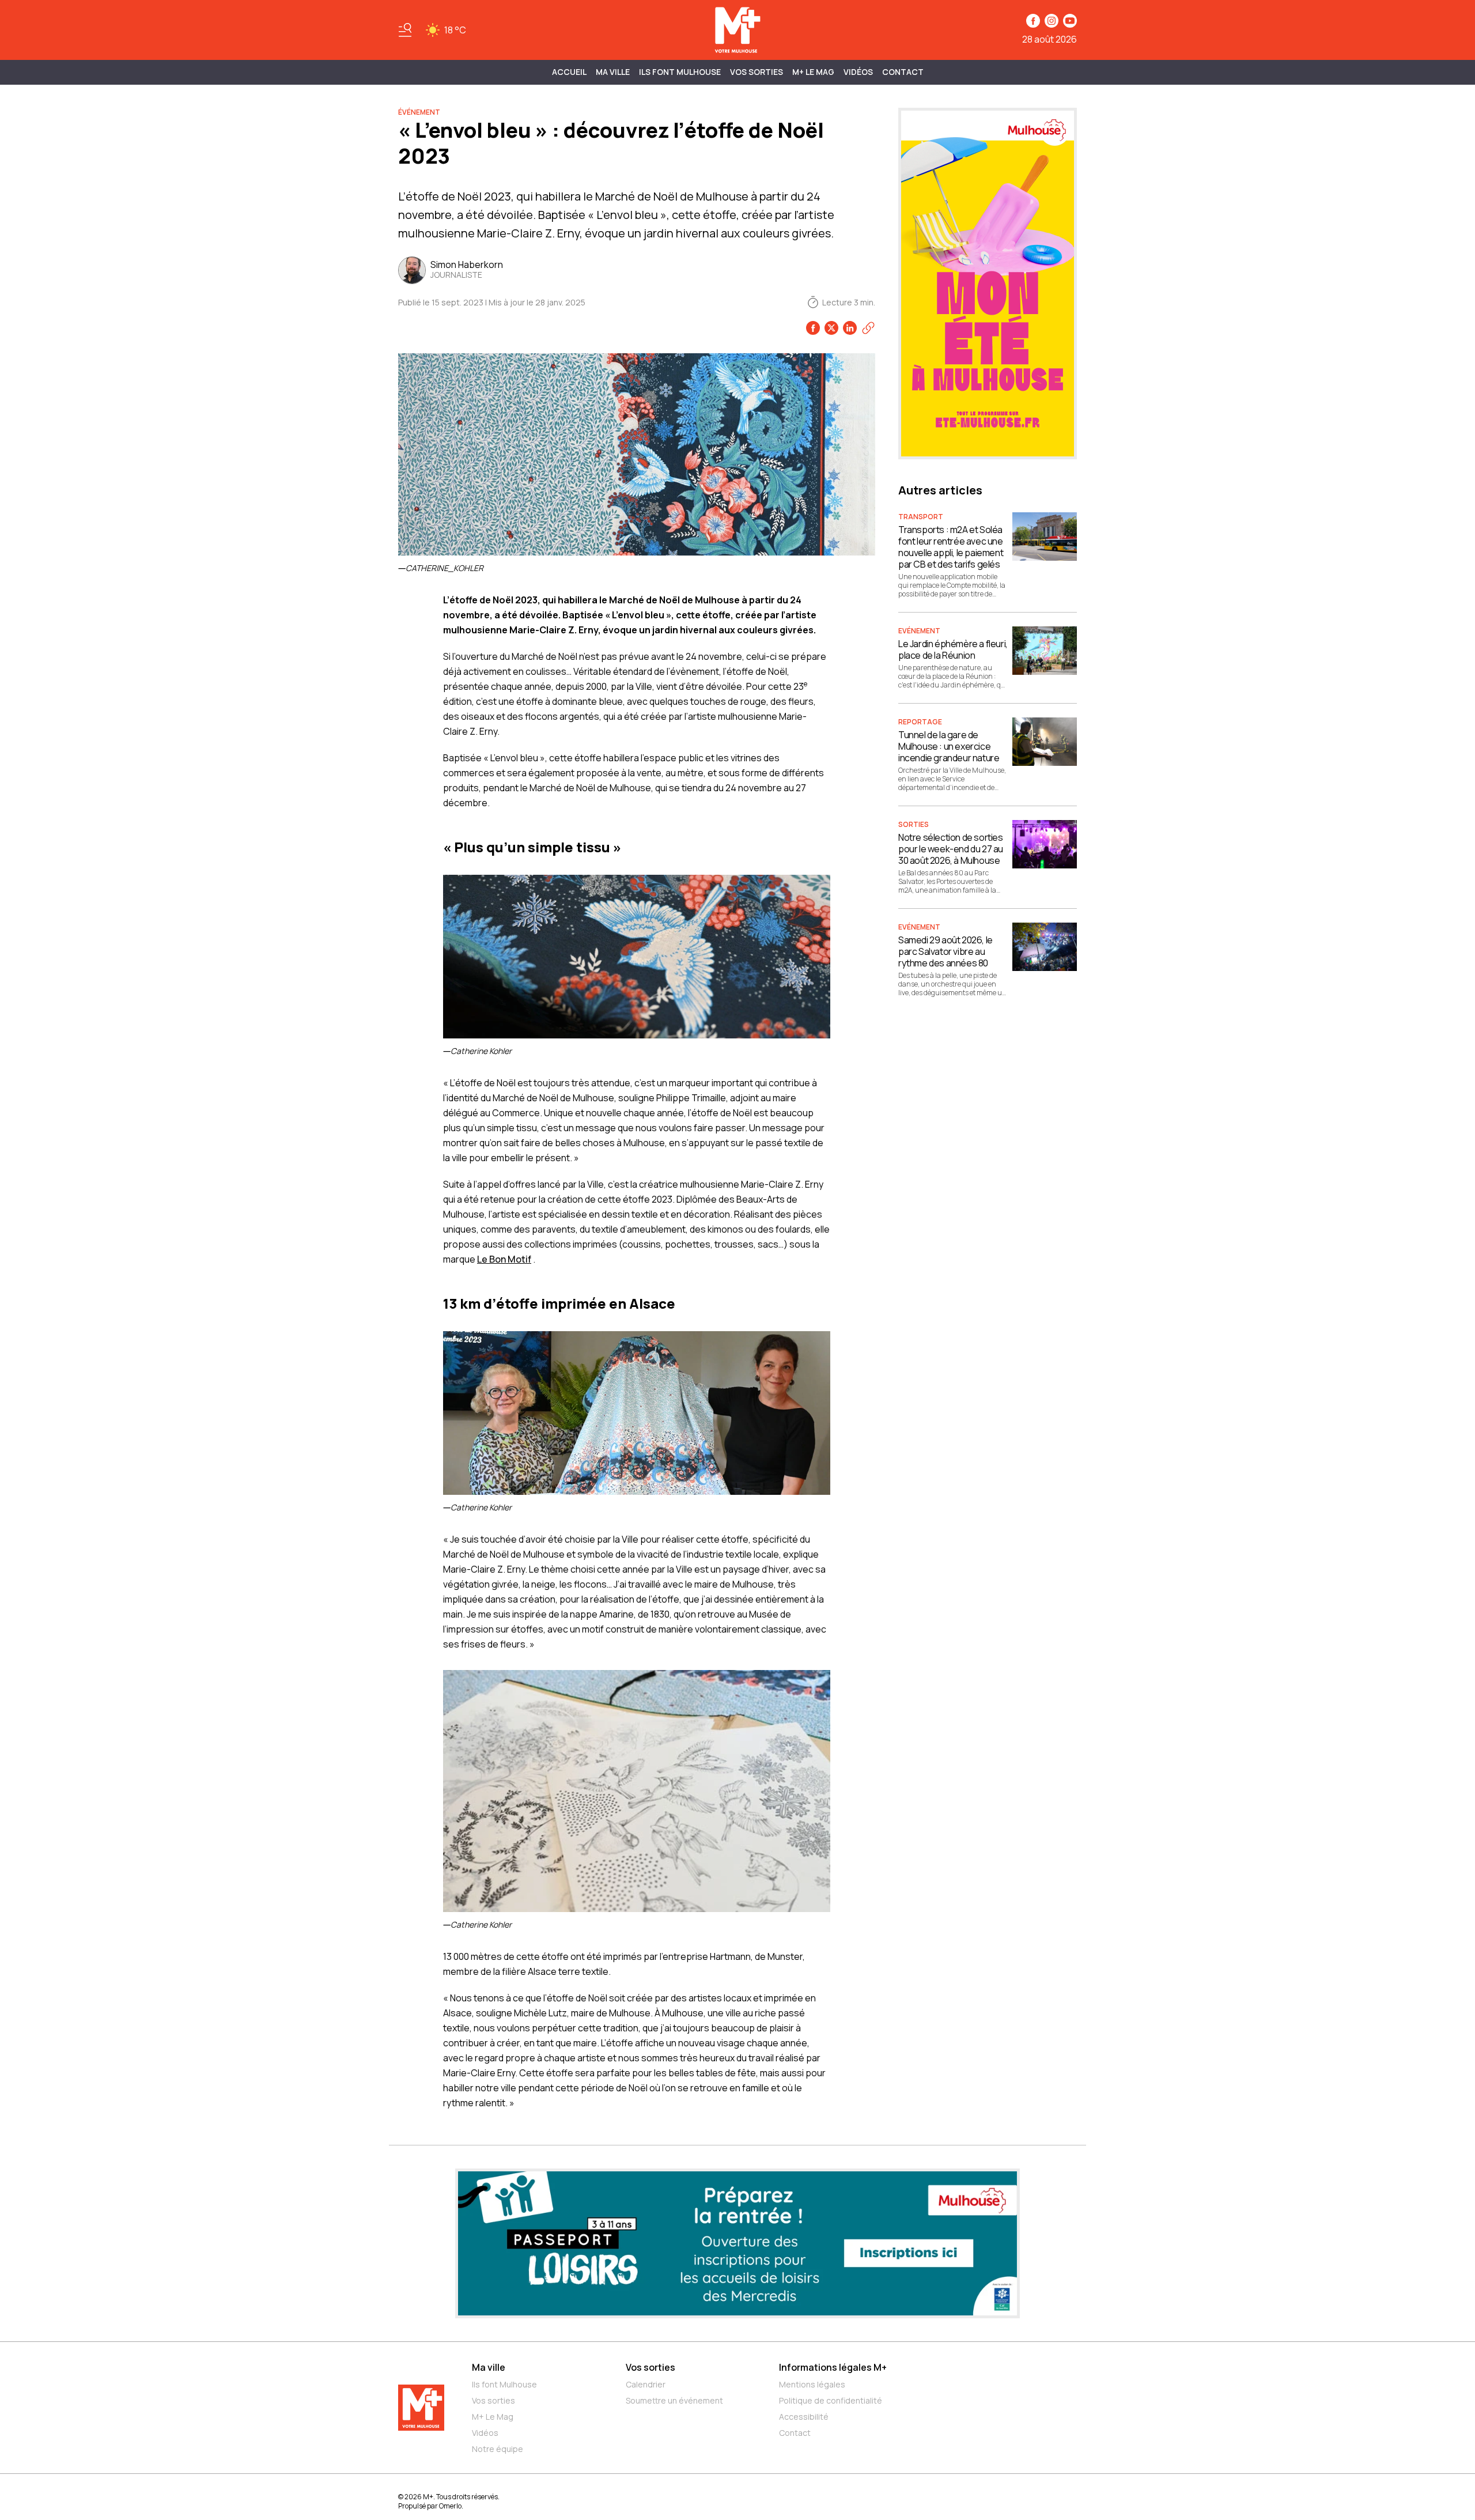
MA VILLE (613, 72)
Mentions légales (812, 2384)
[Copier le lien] (868, 328)
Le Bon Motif (504, 1259)
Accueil (569, 72)
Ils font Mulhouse (504, 2384)
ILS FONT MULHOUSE (680, 72)
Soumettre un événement (674, 2400)
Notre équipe (498, 2449)
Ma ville (489, 2367)
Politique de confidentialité (831, 2400)
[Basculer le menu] (405, 30)
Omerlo (450, 2506)
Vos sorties (757, 72)
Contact (903, 72)
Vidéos (858, 72)
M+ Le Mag (813, 72)
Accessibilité (804, 2417)
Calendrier (646, 2384)
